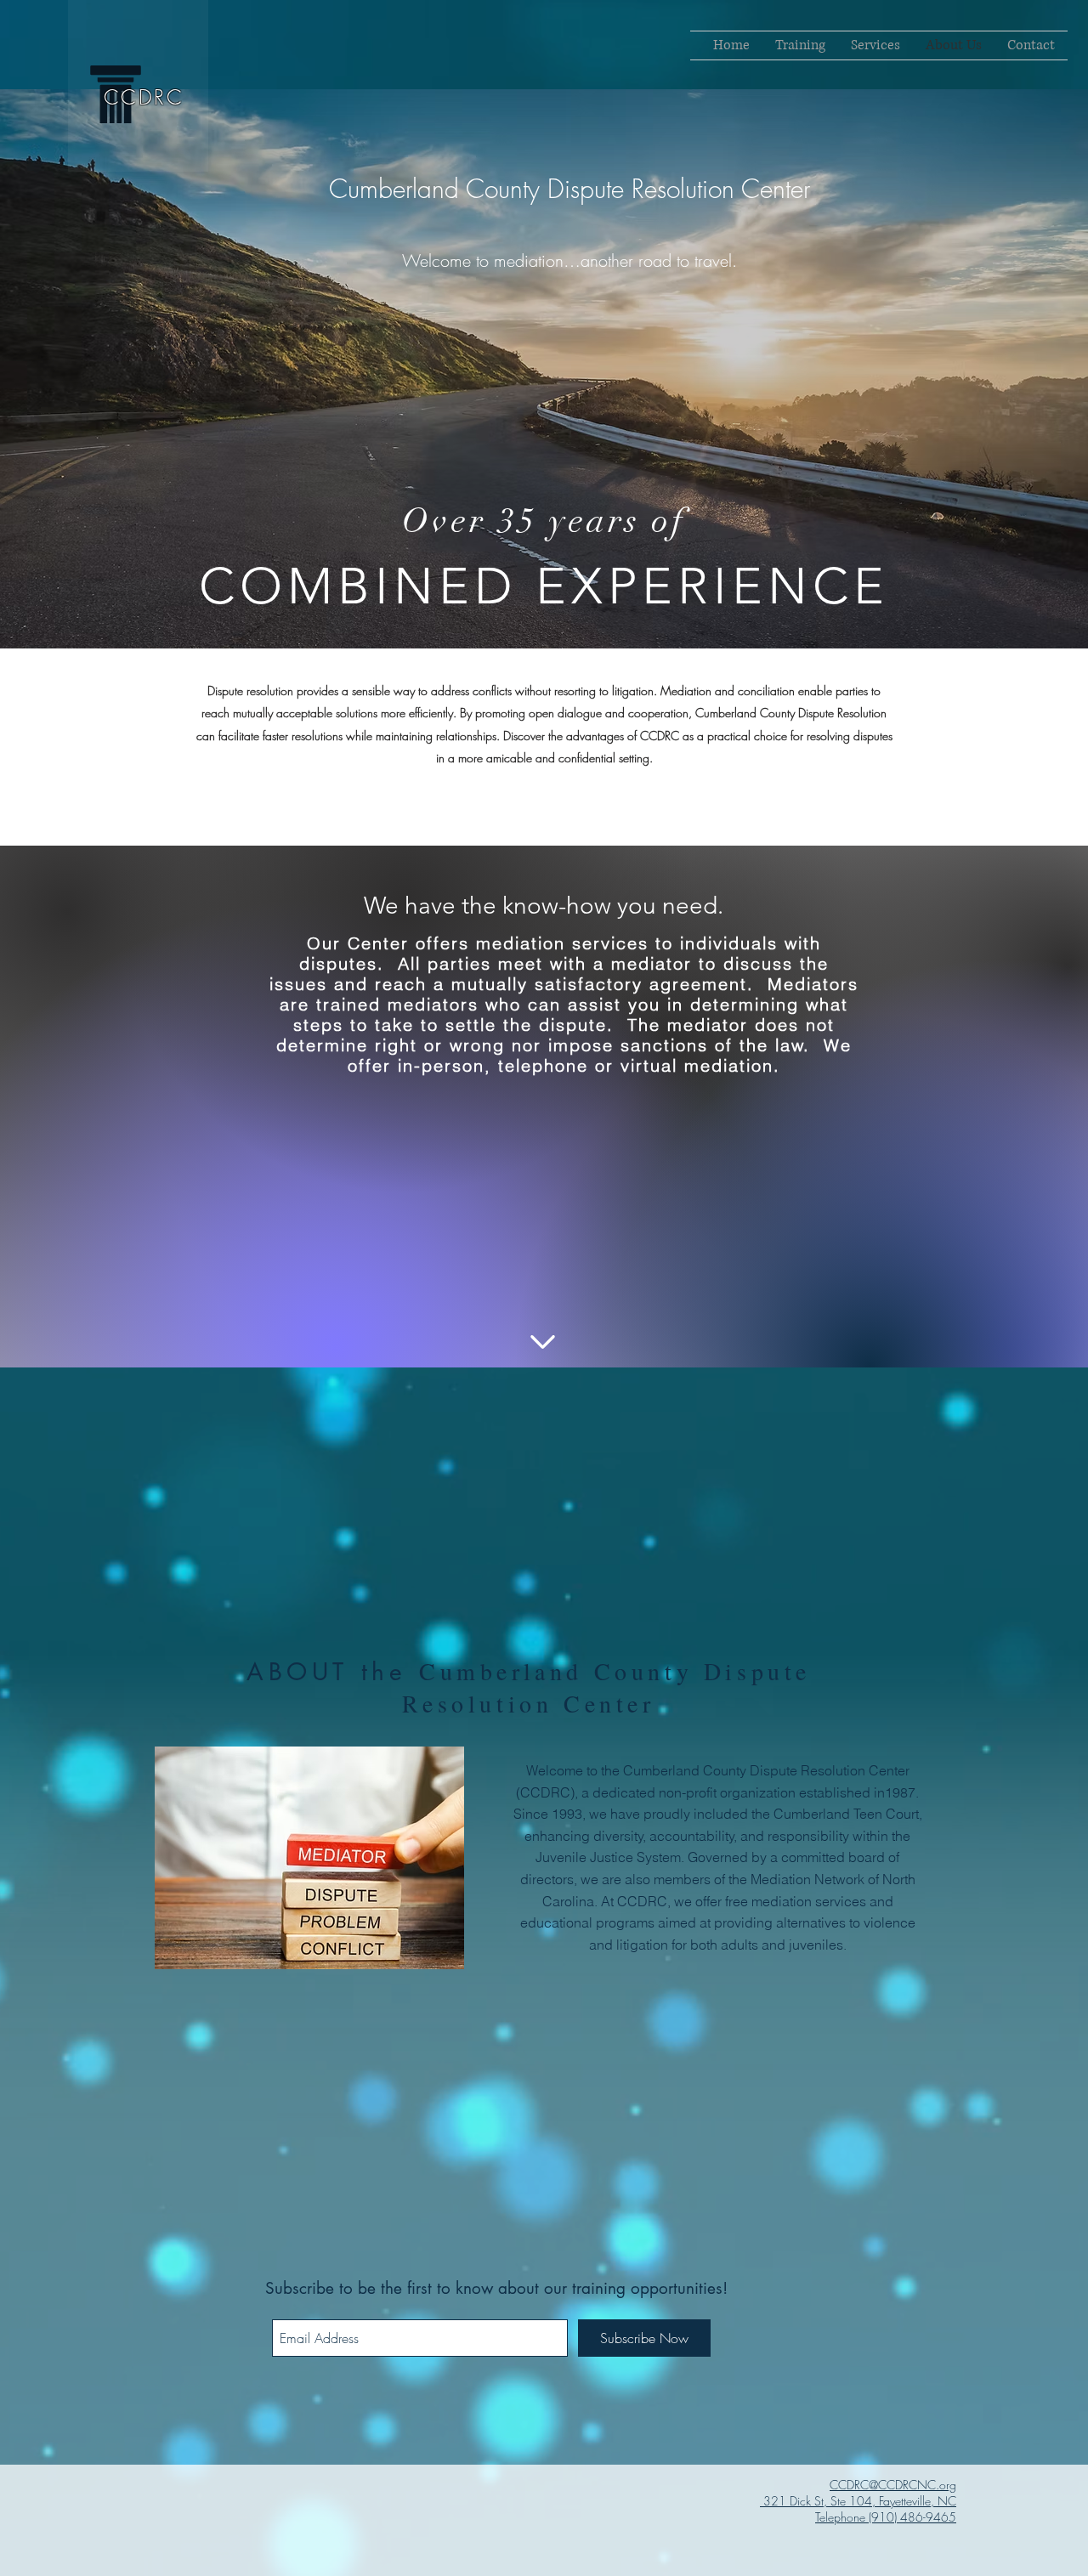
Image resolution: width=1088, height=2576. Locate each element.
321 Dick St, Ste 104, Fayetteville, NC (858, 2501)
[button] (875, 45)
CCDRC (144, 97)
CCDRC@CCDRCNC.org (893, 2485)
